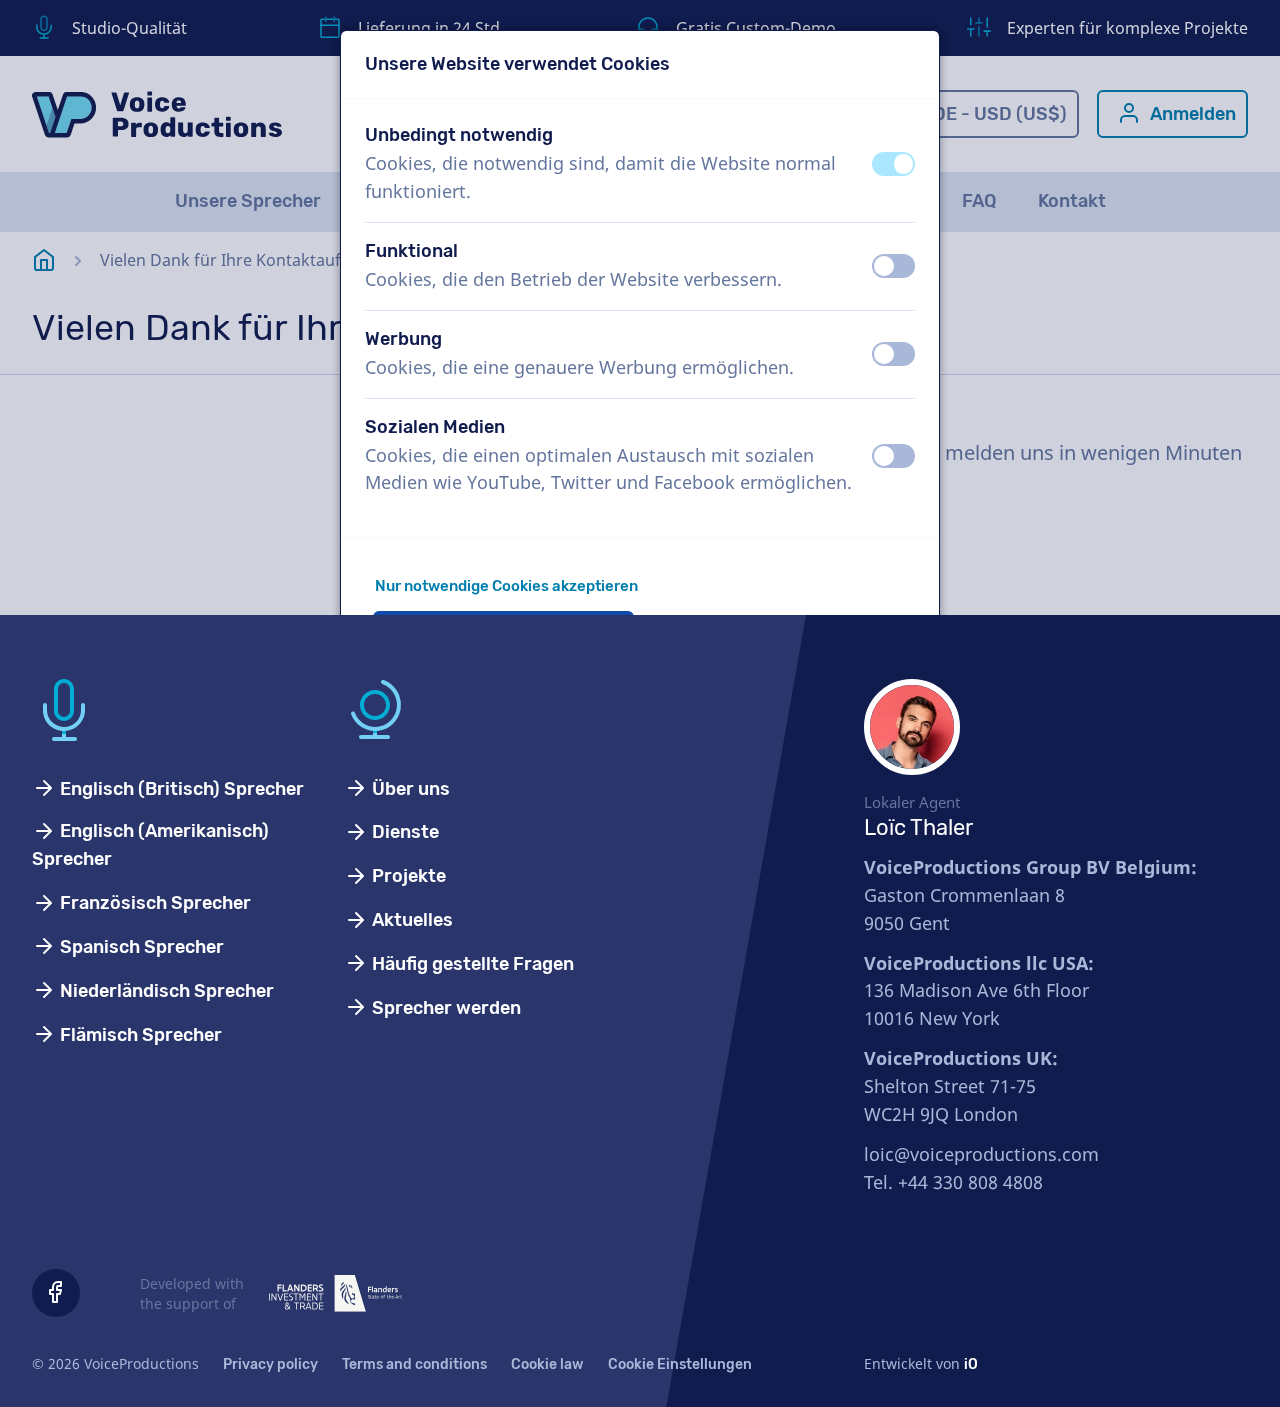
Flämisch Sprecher (139, 1035)
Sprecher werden (444, 1008)
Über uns (409, 789)
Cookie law (547, 1364)
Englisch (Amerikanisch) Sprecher (150, 845)
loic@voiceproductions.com (981, 1154)
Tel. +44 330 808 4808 (953, 1182)
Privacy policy (270, 1364)
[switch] (893, 164)
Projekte (407, 876)
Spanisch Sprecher (140, 947)
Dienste (403, 832)
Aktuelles (410, 920)
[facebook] (56, 1293)
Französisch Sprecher (153, 903)
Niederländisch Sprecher (165, 991)
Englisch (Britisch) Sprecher (180, 789)
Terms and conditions (414, 1364)
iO (971, 1364)
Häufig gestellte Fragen (471, 964)
